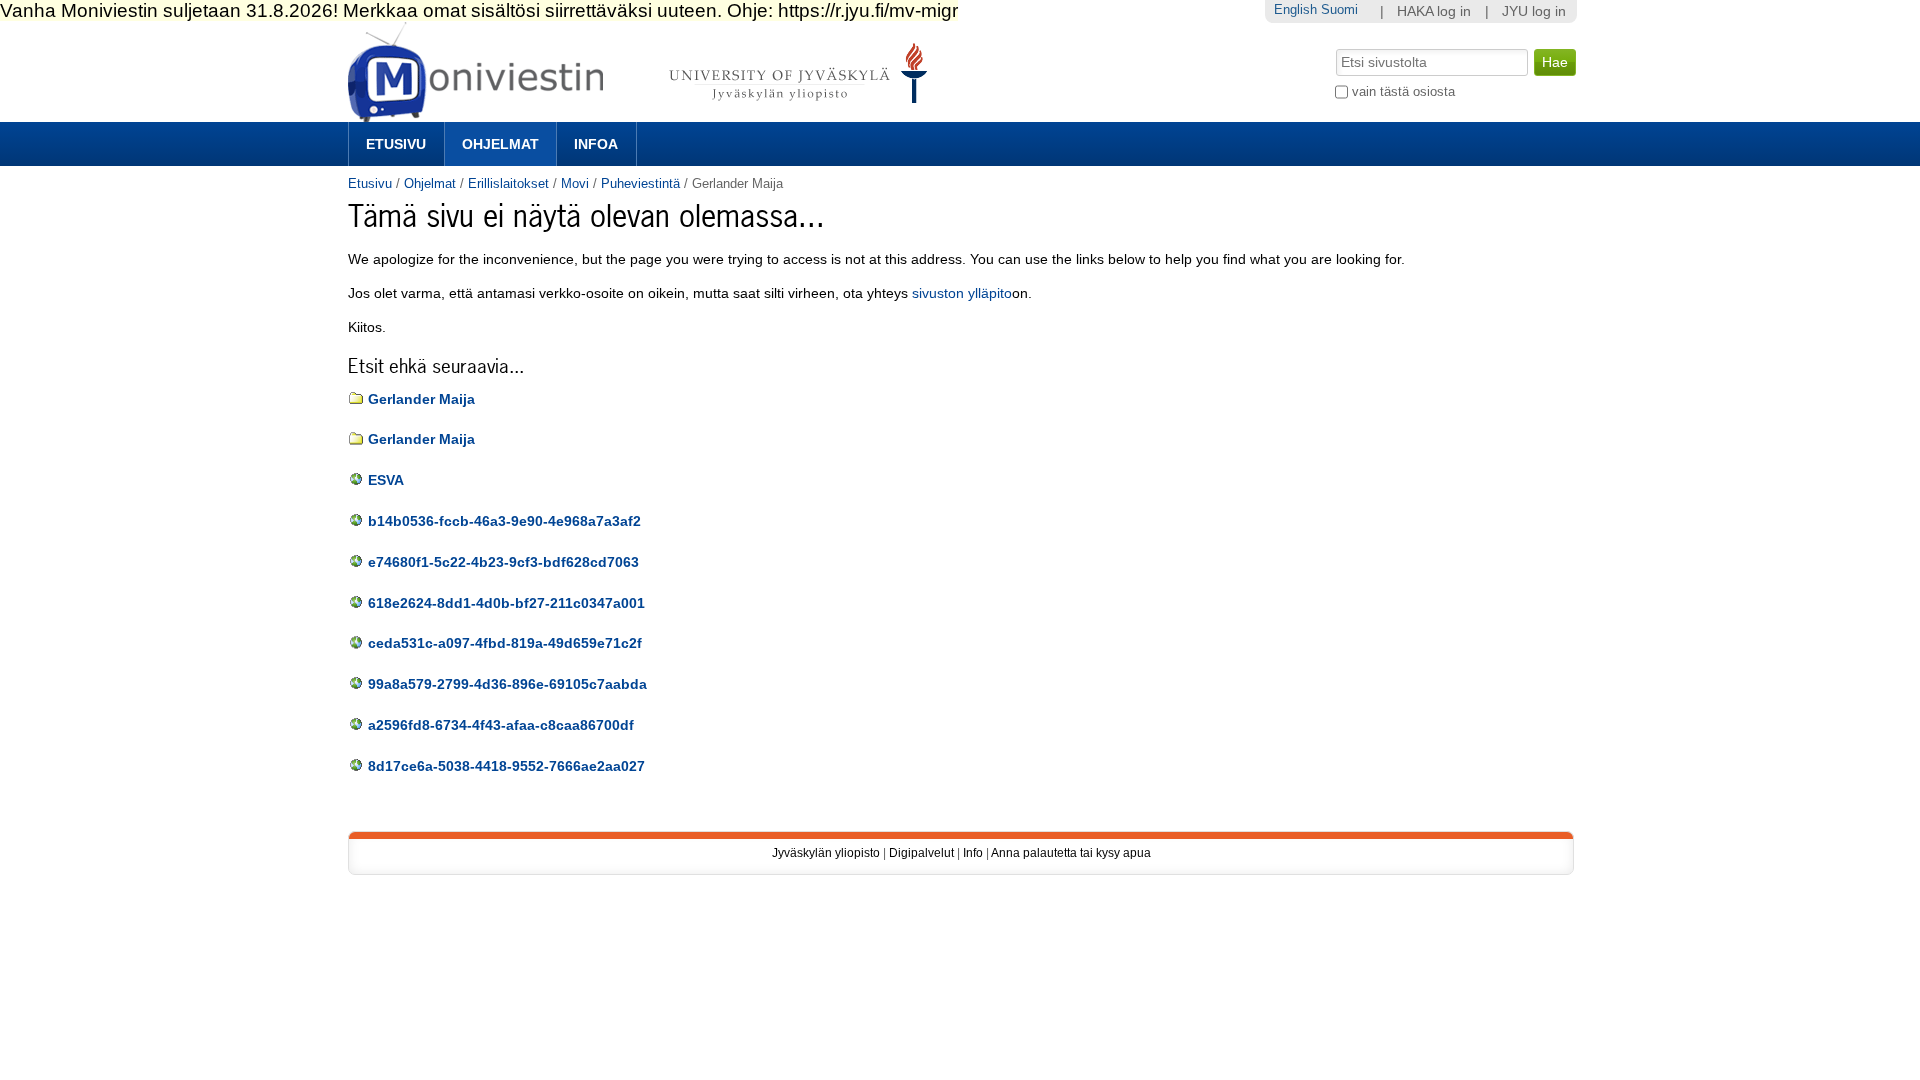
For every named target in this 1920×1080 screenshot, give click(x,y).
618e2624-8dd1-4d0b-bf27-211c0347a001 (506, 603)
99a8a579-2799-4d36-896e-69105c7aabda (507, 684)
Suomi (1339, 9)
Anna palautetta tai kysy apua (1071, 853)
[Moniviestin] (643, 113)
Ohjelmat (500, 144)
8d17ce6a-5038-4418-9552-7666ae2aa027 (506, 766)
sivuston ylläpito (962, 293)
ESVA (386, 480)
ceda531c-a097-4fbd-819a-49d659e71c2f (505, 643)
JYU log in (1534, 11)
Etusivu (396, 144)
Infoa (596, 144)
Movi (575, 183)
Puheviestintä (640, 183)
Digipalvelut (921, 853)
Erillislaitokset (508, 183)
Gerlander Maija (421, 399)
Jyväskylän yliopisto (826, 853)
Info (973, 853)
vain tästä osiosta (1403, 91)
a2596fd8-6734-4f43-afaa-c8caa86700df (501, 725)
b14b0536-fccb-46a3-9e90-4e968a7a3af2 (504, 521)
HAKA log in (1434, 11)
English (1295, 9)
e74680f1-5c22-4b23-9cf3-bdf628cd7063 (503, 562)
